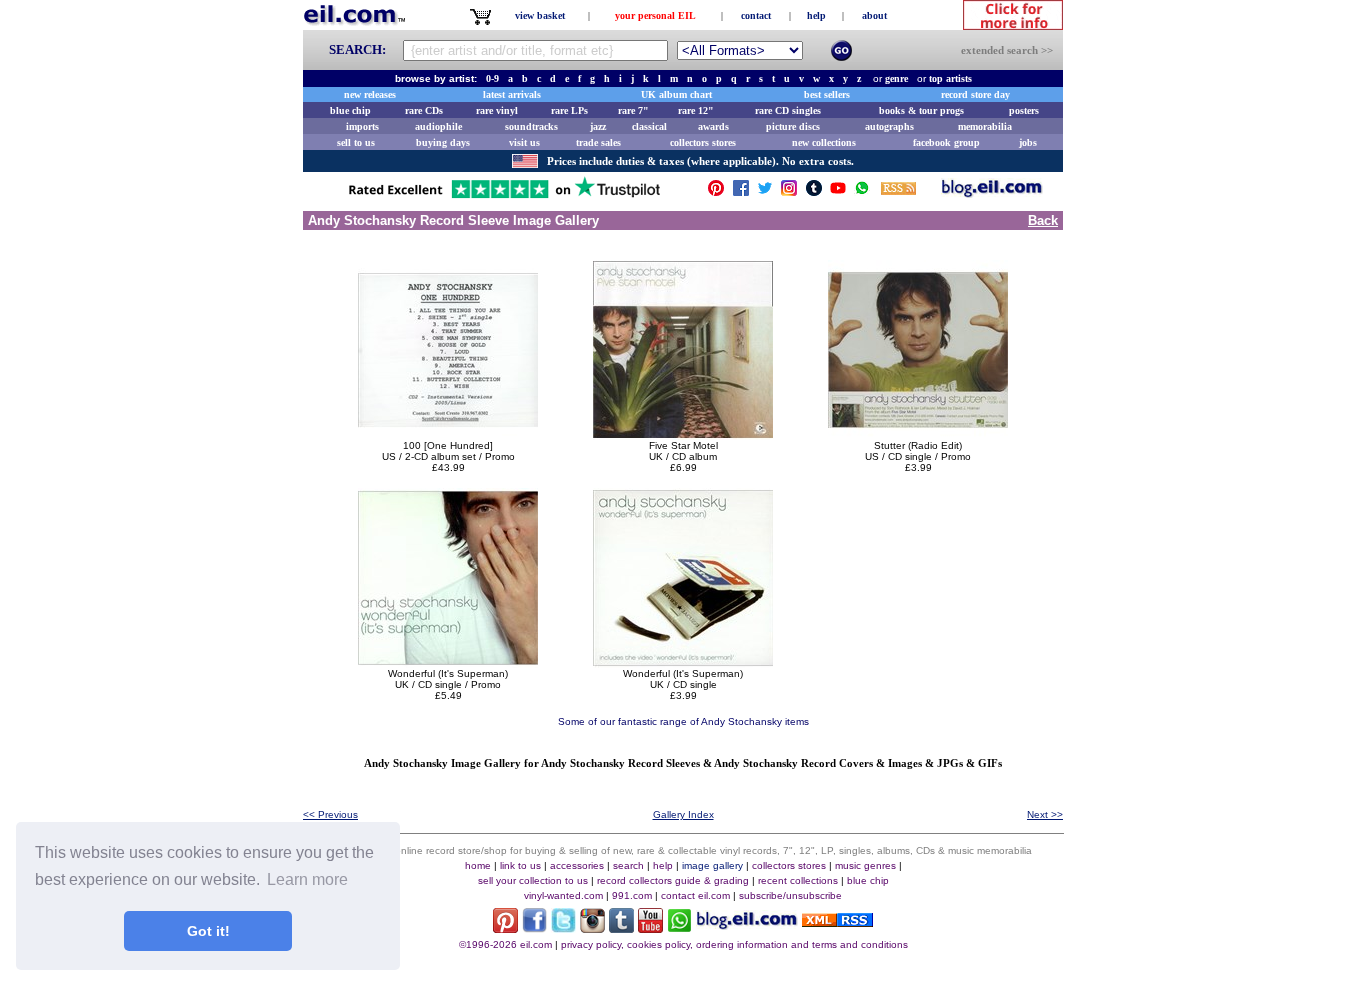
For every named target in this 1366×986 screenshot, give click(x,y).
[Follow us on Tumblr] (814, 192)
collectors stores (703, 142)
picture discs (793, 126)
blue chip (350, 110)
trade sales (598, 142)
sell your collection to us (533, 880)
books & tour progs (921, 110)
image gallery (712, 865)
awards (713, 126)
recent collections (798, 880)
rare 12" (696, 110)
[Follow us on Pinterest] (716, 192)
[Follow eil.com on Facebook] (534, 927)
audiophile (438, 126)
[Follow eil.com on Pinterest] (505, 927)
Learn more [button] (307, 879)
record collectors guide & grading (673, 880)
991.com (632, 895)
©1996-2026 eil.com (505, 944)
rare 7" (633, 110)
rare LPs (569, 110)
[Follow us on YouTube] (838, 192)
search (628, 865)
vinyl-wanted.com (563, 895)
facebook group (946, 142)
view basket (540, 15)
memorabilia (985, 126)
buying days (443, 142)
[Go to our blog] (992, 192)
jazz (598, 126)
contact (756, 15)
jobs (1028, 142)
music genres (865, 865)
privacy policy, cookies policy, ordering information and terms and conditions (734, 944)
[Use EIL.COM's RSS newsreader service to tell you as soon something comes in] (837, 921)
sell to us (356, 142)
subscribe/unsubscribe (790, 895)
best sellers (827, 94)
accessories (577, 865)
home (478, 865)
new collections (824, 142)
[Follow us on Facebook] (741, 192)
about (874, 15)
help (816, 15)
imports (362, 126)
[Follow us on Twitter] (765, 192)
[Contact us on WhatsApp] (862, 192)
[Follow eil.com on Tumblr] (621, 927)
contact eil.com (695, 895)
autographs (889, 126)
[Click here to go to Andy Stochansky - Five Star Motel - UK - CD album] (683, 434)
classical (649, 126)
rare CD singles (788, 110)
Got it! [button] (208, 931)
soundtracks (531, 126)
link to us (520, 865)
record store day (975, 94)
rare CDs (424, 110)
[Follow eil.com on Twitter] (563, 927)
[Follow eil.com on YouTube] (650, 927)
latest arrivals (512, 94)
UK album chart (676, 94)
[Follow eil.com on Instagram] (592, 927)
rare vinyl (497, 110)
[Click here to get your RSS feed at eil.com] (898, 191)
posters (1024, 110)
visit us (524, 142)
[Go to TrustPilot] (504, 196)
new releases (370, 94)
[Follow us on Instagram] (789, 192)
